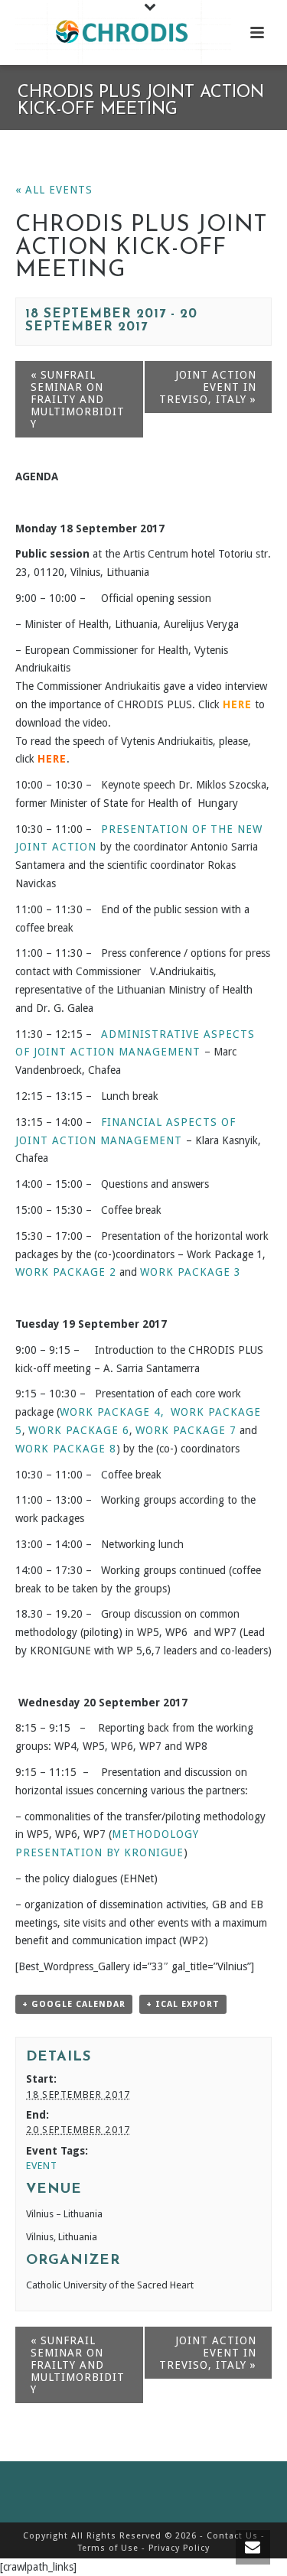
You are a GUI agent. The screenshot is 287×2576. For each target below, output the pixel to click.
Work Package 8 (66, 1449)
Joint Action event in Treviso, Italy (208, 387)
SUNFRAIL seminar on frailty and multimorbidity (78, 399)
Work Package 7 (186, 1430)
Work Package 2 (66, 1272)
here (52, 759)
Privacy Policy (179, 2548)
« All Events (54, 190)
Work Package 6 (79, 1430)
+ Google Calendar (74, 2004)
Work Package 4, (112, 1412)
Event (42, 2166)
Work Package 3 (191, 1272)
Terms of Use (108, 2548)
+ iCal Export (183, 2004)
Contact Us (232, 2536)
